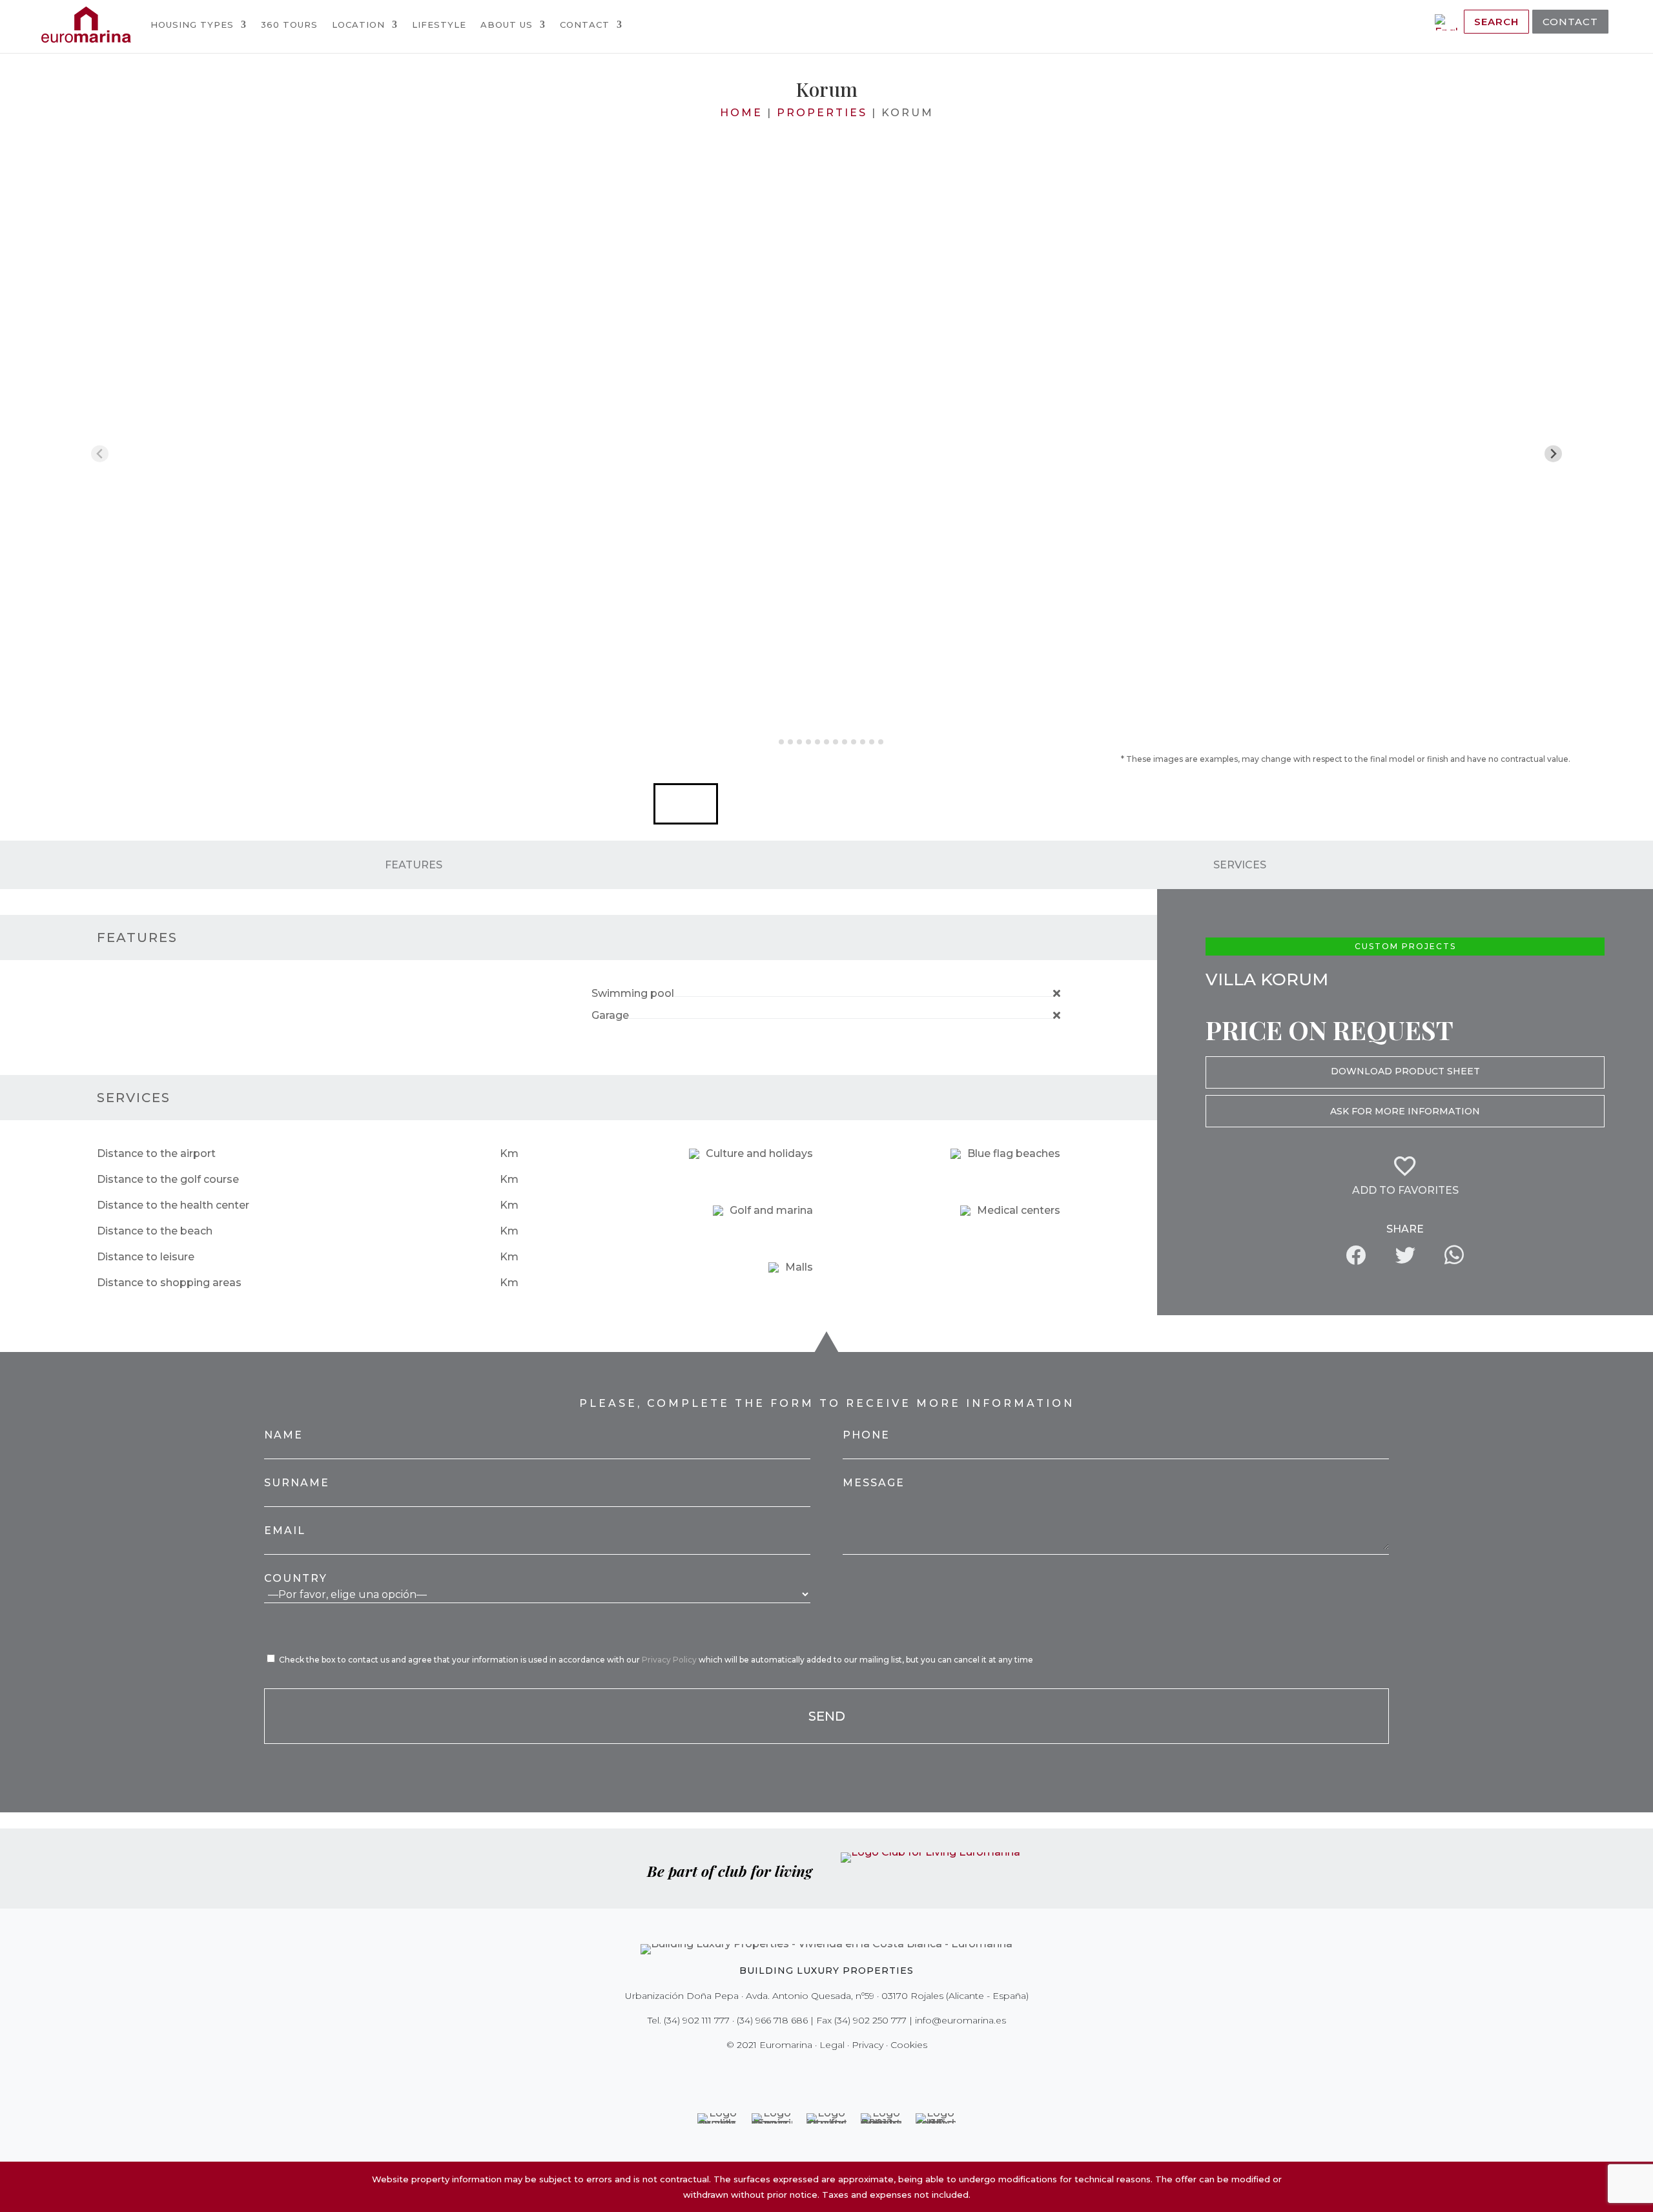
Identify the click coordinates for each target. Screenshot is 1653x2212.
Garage (610, 1015)
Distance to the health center (173, 1205)
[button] (686, 804)
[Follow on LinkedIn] (872, 2071)
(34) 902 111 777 (697, 2020)
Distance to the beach (155, 1231)
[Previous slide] (100, 454)
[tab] (772, 742)
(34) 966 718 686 (772, 2020)
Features (414, 864)
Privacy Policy (670, 1660)
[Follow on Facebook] (781, 2071)
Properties (822, 113)
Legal (832, 2045)
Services (1240, 864)
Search (1496, 22)
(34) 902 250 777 (870, 2020)
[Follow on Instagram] (817, 2071)
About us (507, 25)
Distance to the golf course (168, 1179)
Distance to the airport (156, 1153)
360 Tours (289, 25)
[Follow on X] (799, 2071)
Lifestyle (439, 25)
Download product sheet (1405, 1071)
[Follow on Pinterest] (836, 2071)
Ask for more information (1405, 1111)
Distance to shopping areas (169, 1283)
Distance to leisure (146, 1257)
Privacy (868, 2045)
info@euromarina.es (960, 2020)
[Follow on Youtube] (854, 2071)
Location (358, 25)
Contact (585, 25)
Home (741, 113)
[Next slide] (1553, 454)
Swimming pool (633, 993)
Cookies (909, 2045)
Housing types (192, 25)
